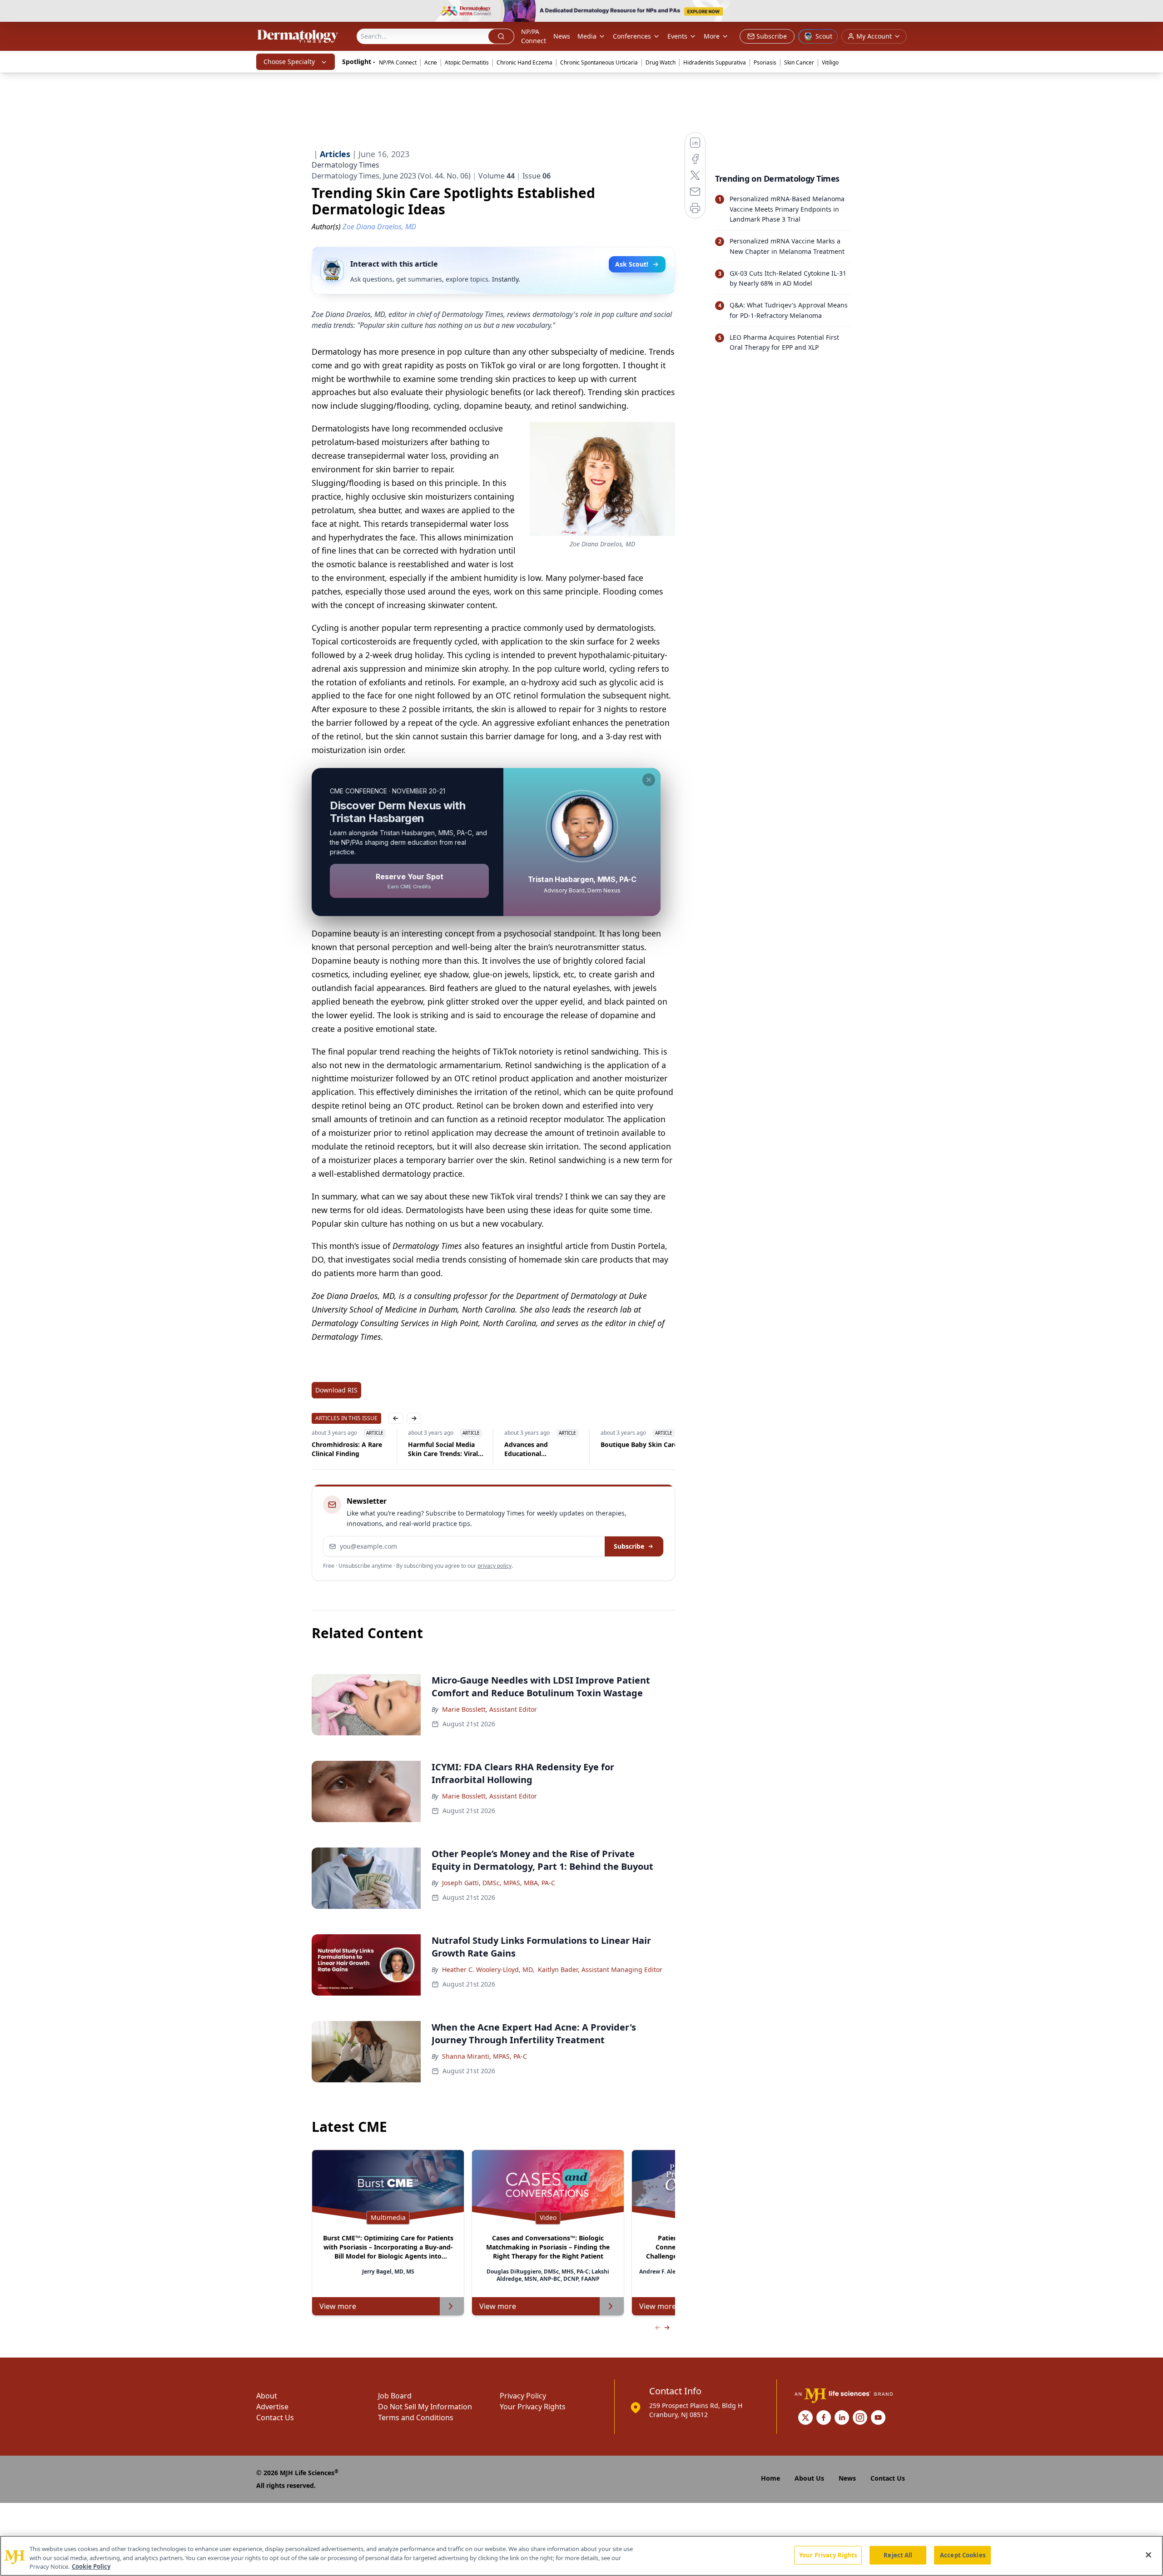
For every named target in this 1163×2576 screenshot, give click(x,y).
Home (770, 2478)
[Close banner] (1151, 12)
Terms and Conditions (416, 2417)
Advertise (272, 2407)
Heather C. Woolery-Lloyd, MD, (488, 1969)
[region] (581, 2556)
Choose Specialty (289, 62)
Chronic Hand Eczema (524, 62)
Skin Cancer (799, 62)
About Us (809, 2478)
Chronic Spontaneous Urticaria (599, 62)
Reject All (898, 2555)
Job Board (395, 2396)
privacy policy (495, 1566)
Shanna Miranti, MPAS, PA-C (485, 2056)
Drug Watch (661, 62)
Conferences (632, 36)
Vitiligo (830, 62)
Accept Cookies (963, 2555)
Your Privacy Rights (533, 2407)
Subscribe (629, 1546)
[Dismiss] (649, 780)
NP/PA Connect (534, 36)
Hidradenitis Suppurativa (715, 62)
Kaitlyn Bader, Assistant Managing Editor (600, 1969)
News (562, 36)
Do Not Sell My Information (425, 2407)
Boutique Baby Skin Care (543, 1444)
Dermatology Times (345, 165)
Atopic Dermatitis (467, 62)
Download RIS (336, 1390)
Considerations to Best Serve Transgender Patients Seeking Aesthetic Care (636, 1449)
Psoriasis (765, 62)
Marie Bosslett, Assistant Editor (490, 1709)
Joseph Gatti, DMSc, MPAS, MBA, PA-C (499, 1883)
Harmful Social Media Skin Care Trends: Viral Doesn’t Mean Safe (347, 1449)
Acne (431, 62)
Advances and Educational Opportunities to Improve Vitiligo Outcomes (434, 1449)
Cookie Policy (91, 2566)
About (267, 2396)
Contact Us (275, 2417)
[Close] (1148, 2555)
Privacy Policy (523, 2396)
